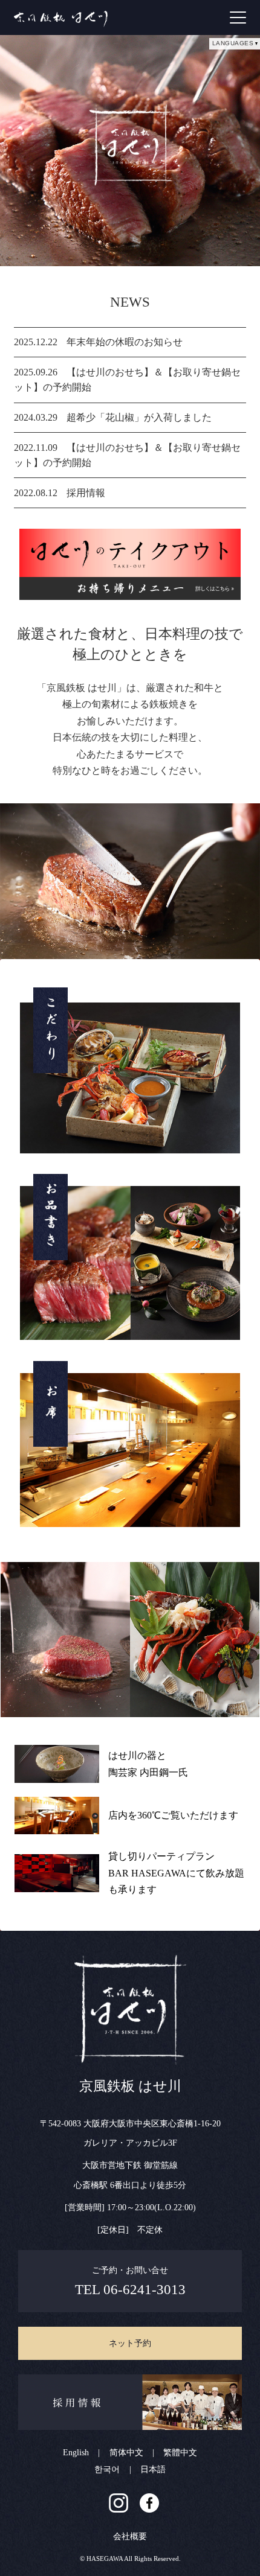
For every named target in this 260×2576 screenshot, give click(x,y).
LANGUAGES (233, 43)
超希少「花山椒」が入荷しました (139, 417)
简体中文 (126, 2453)
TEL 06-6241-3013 (130, 2290)
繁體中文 (180, 2453)
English (76, 2453)
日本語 (153, 2469)
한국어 (107, 2469)
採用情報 (86, 493)
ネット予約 (130, 2343)
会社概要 (130, 2536)
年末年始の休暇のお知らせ (125, 342)
